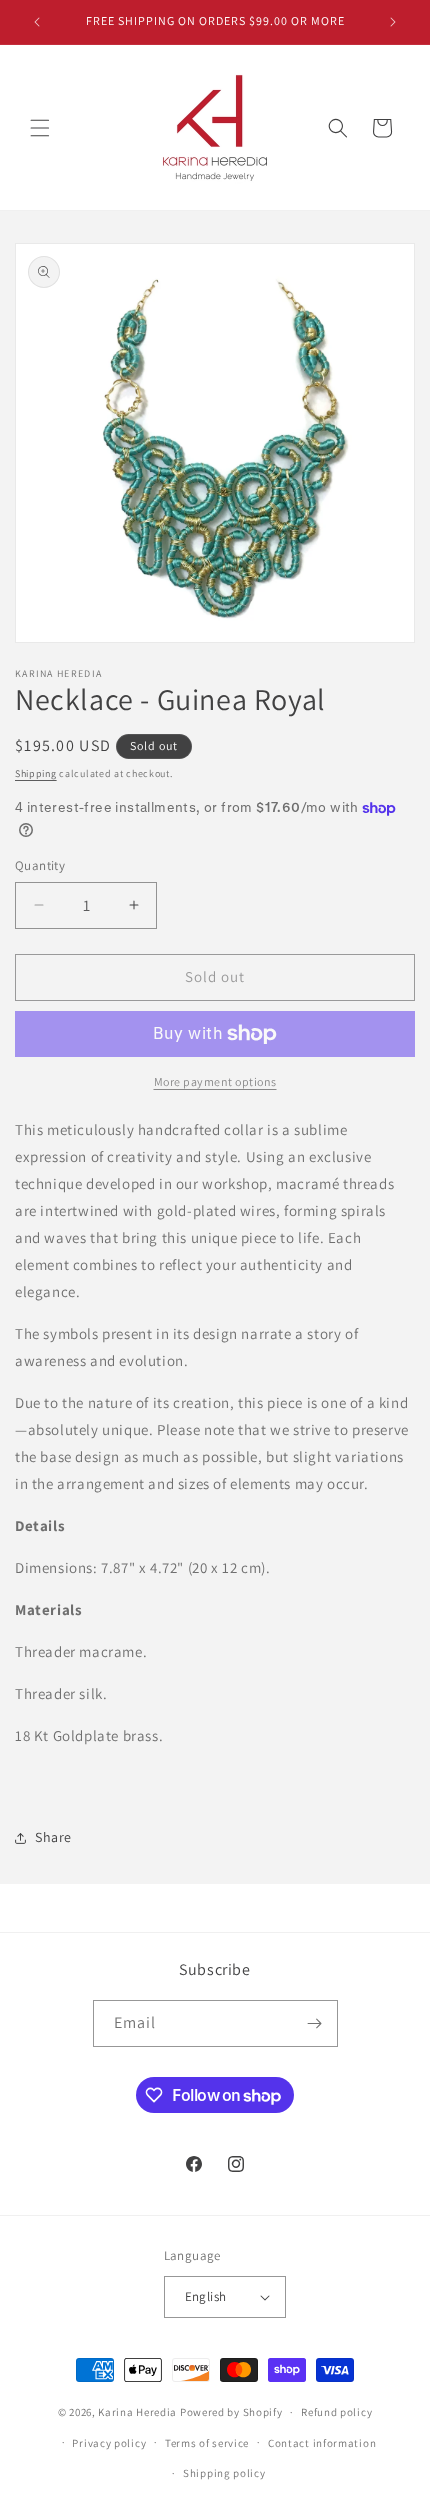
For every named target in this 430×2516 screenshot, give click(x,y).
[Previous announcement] (37, 22)
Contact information (322, 2443)
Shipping (36, 773)
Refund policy (336, 2412)
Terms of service (207, 2443)
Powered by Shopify (231, 2412)
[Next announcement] (393, 22)
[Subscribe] (315, 2023)
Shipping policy (224, 2473)
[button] (40, 128)
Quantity (40, 865)
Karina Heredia (137, 2412)
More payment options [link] (215, 1081)
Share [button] (53, 1837)
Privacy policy (109, 2443)
